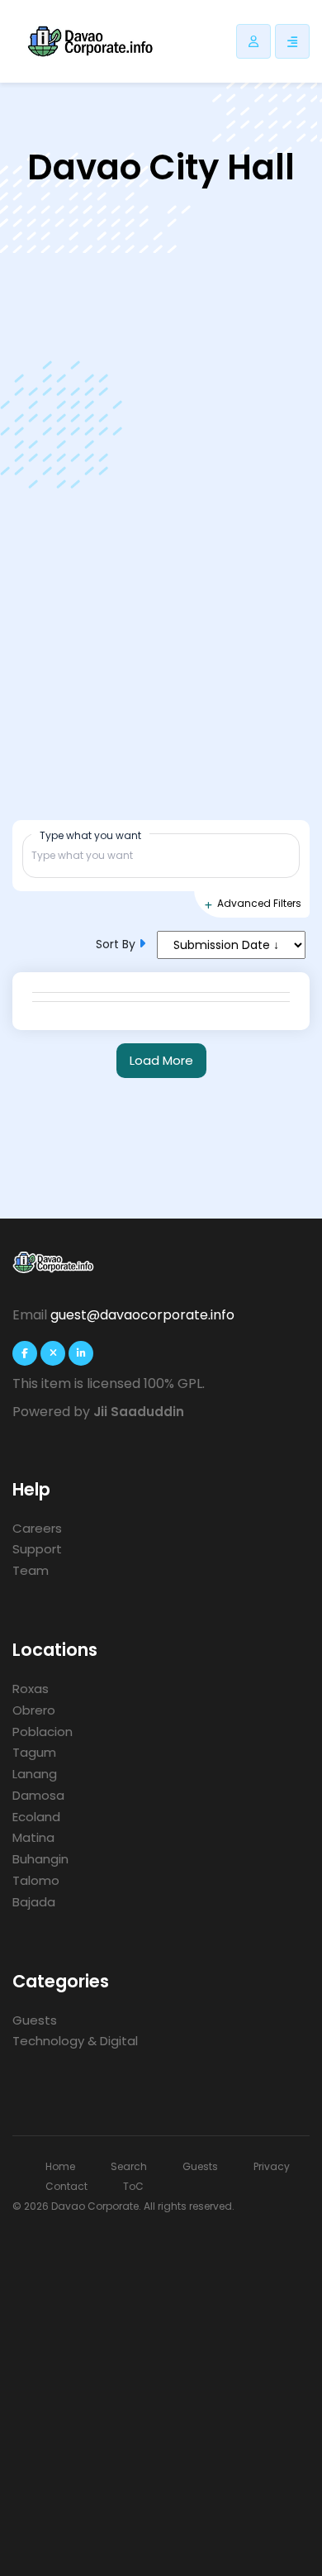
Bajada (34, 1902)
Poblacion (43, 1732)
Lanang (35, 1774)
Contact (66, 2186)
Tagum (34, 1752)
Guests (35, 2020)
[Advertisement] (161, 2386)
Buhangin (40, 1859)
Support (37, 1549)
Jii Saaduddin (139, 1412)
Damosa (38, 1795)
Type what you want (90, 835)
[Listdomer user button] (253, 41)
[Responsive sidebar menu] (292, 41)
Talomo (36, 1880)
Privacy (272, 2166)
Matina (33, 1837)
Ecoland (36, 1817)
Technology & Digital (75, 2041)
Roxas (31, 1689)
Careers (37, 1528)
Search (129, 2166)
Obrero (34, 1710)
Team (31, 1570)
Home (60, 2166)
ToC (133, 2186)
